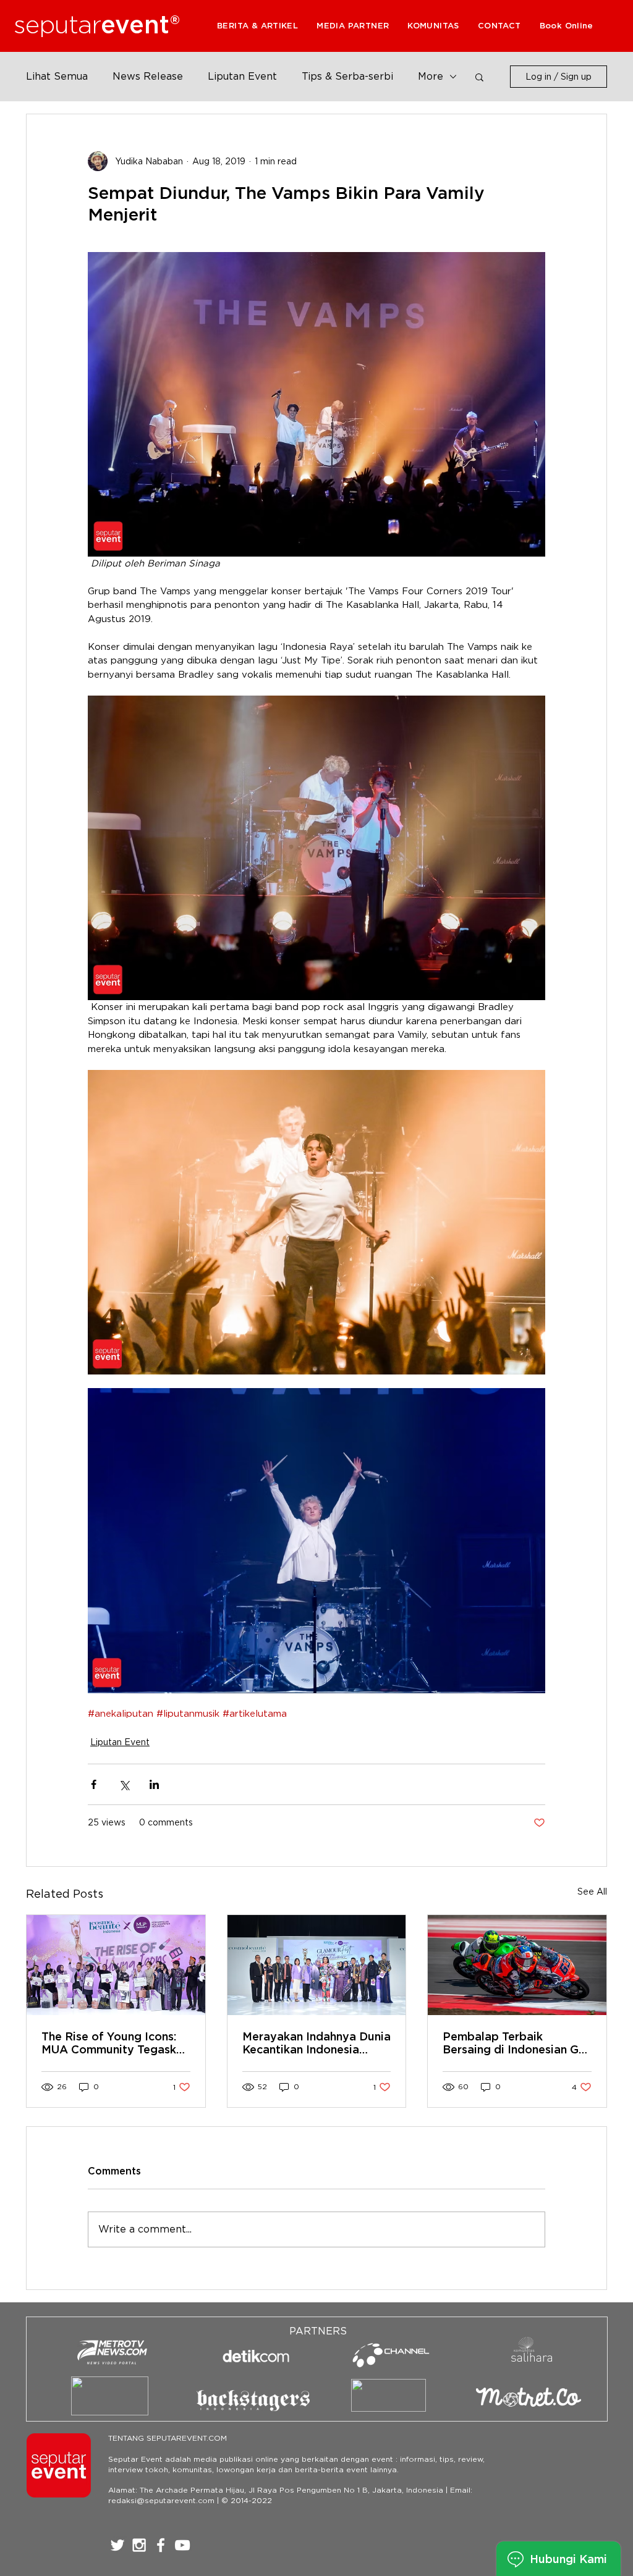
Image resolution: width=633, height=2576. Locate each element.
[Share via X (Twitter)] (124, 1784)
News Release (148, 76)
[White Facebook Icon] (161, 2545)
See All (592, 1892)
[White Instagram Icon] (139, 2545)
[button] (353, 26)
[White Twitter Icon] (117, 2545)
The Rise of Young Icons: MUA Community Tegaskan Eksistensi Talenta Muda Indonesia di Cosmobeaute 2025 (115, 2043)
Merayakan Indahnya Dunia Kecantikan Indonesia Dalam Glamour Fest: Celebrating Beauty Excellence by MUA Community (316, 2043)
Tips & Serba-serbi (347, 76)
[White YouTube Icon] (182, 2545)
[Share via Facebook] (94, 1784)
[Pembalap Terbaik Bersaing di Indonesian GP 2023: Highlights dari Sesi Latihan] (517, 1965)
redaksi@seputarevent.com (161, 2500)
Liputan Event (242, 76)
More (431, 76)
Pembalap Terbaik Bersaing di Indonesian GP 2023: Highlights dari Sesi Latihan (515, 2043)
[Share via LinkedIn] (154, 1784)
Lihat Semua (57, 76)
